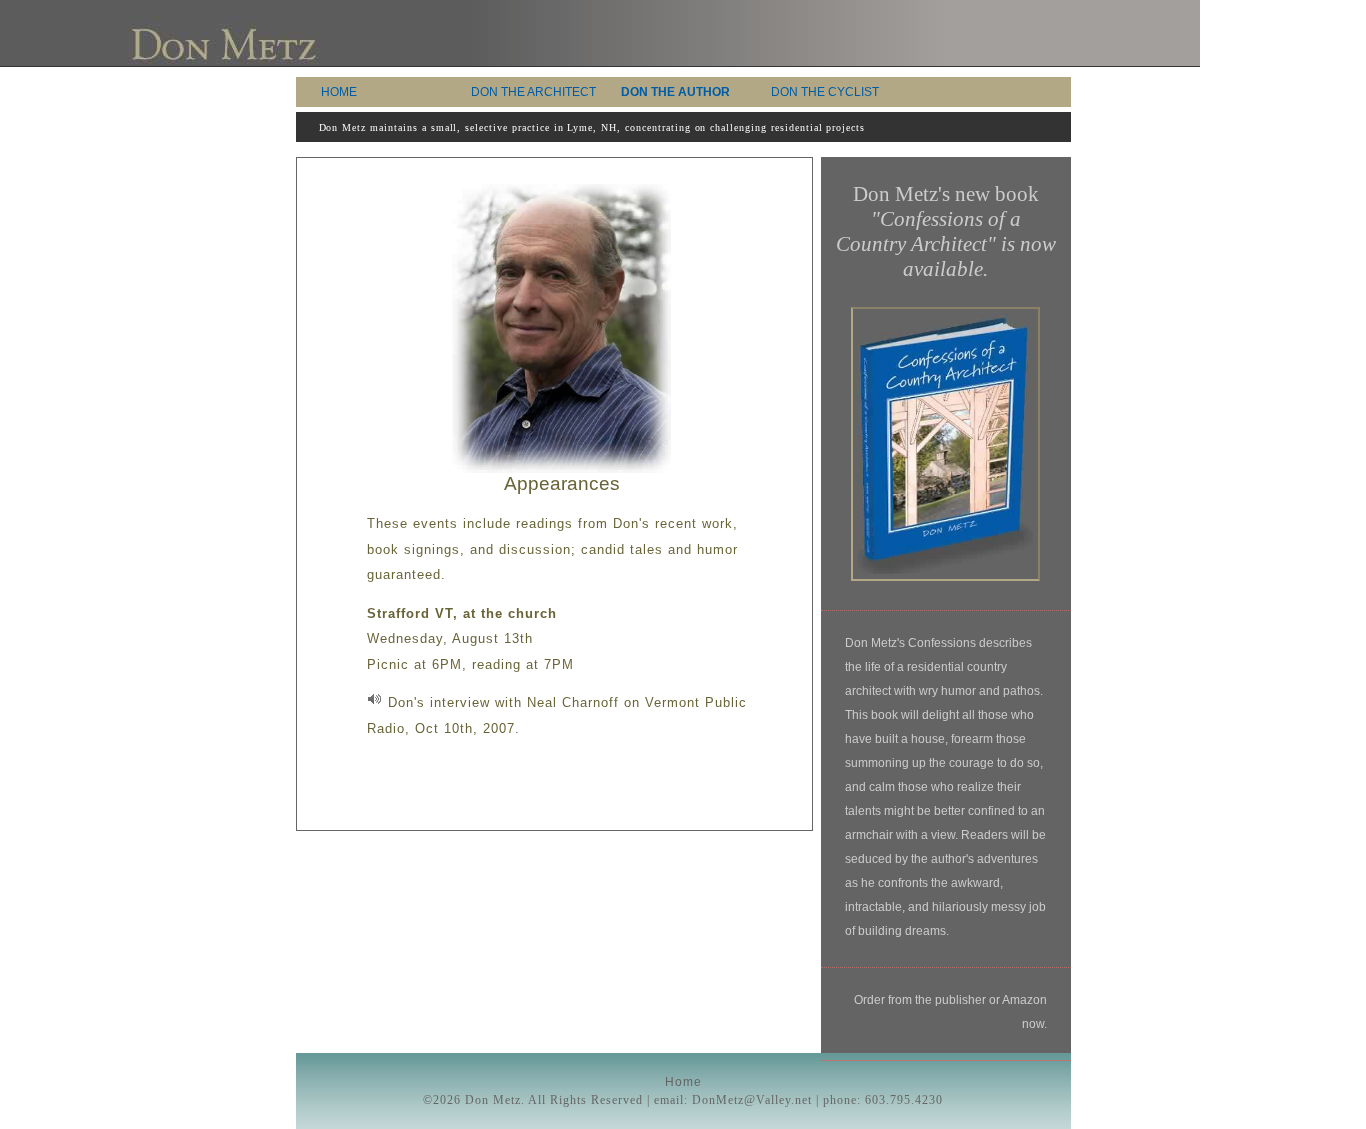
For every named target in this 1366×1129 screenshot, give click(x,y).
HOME (339, 92)
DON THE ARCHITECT (533, 92)
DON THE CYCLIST (825, 92)
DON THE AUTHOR (675, 92)
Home (683, 1082)
